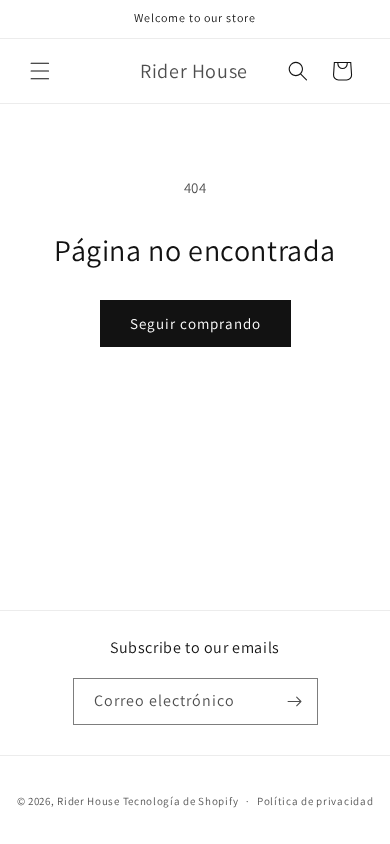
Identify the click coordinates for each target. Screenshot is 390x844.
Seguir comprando (195, 323)
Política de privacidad (315, 801)
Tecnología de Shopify (181, 801)
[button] (40, 71)
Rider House (88, 801)
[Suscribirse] (295, 701)
